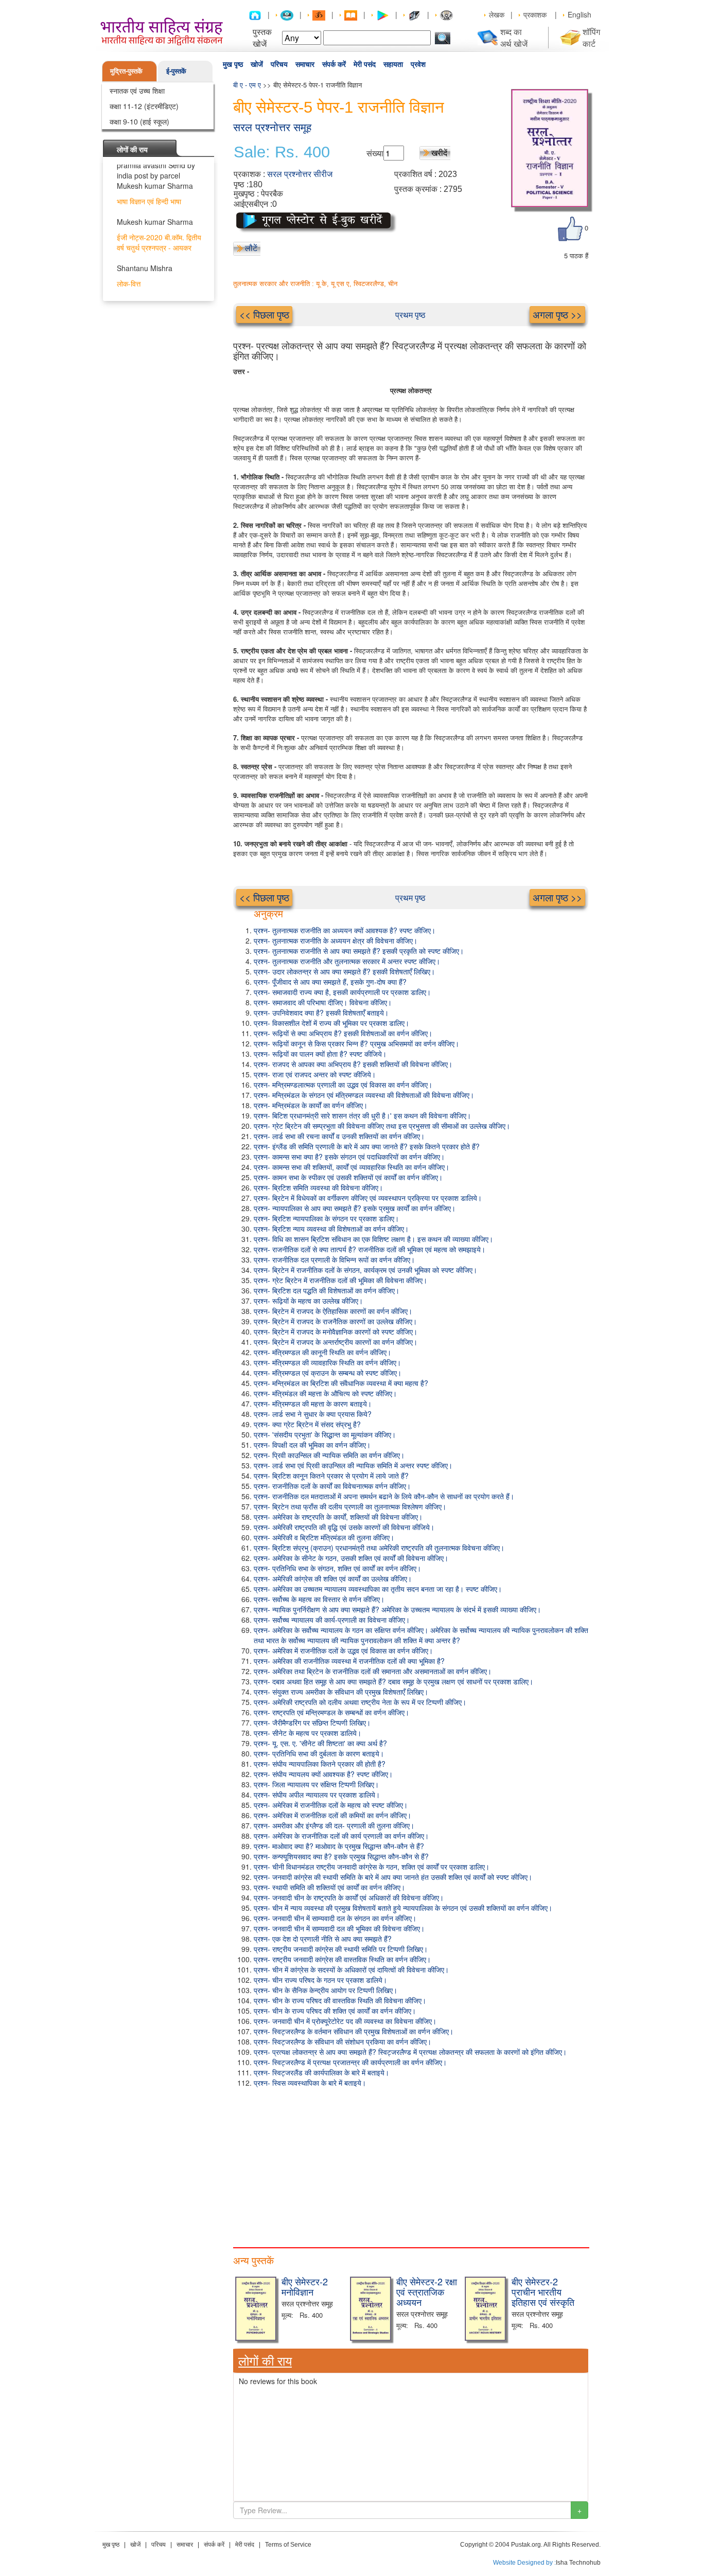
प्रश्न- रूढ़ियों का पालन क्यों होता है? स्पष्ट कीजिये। (320, 1054)
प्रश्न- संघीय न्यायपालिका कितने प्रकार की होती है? (320, 1764)
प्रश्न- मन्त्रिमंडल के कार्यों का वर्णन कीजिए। (311, 1105)
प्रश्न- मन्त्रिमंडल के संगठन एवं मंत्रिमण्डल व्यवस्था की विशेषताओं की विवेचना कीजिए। (364, 1095)
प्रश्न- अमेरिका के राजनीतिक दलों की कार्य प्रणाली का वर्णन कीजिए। (341, 1836)
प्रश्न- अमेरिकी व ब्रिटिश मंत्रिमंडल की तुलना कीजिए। (324, 1537)
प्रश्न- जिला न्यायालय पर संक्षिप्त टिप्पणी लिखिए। (316, 1784)
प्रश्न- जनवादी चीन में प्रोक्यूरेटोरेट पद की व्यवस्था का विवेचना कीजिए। (345, 2021)
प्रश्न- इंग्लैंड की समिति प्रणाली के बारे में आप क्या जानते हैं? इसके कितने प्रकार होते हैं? (367, 1146)
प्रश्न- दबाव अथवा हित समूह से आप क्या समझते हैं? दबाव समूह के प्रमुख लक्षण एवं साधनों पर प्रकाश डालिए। (393, 1681)
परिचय (279, 64)
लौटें (251, 248)
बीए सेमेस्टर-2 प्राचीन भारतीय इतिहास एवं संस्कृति (543, 2291)
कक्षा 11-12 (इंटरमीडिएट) (144, 106)
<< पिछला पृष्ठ (264, 314)
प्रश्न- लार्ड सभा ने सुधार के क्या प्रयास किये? (313, 1414)
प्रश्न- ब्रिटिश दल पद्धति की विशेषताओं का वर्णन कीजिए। (327, 1290)
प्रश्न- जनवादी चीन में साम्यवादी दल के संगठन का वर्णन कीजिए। (335, 1918)
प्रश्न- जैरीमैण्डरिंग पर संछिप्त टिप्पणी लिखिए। (312, 1722)
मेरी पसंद (365, 64)
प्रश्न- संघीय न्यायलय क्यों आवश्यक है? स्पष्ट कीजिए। (323, 1774)
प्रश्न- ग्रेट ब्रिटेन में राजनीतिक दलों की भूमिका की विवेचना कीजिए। (340, 1280)
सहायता (393, 64)
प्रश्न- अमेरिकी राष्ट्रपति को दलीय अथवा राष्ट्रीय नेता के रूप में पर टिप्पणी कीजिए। (360, 1702)
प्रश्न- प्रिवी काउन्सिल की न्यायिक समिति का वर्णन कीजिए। (329, 1455)
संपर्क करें (334, 64)
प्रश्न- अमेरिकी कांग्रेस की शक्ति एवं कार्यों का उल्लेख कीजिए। (333, 1578)
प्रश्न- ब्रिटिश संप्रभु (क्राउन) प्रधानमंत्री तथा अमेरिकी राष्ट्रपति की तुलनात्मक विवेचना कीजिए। (379, 1548)
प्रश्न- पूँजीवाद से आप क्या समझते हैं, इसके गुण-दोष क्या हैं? (330, 982)
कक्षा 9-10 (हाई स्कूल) (139, 121)
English (579, 14)
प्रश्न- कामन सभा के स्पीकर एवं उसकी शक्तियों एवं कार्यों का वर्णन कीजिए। (348, 1177)
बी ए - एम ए (247, 85)
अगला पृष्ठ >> (557, 314)
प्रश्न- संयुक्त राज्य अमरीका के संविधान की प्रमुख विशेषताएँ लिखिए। (341, 1692)
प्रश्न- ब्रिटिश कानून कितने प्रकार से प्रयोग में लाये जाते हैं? (331, 1476)
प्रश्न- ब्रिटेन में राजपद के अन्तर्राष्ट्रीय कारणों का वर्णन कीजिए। (336, 1342)
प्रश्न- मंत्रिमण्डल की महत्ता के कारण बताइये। (313, 1404)
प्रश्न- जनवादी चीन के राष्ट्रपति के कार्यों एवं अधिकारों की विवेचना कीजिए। (349, 1897)
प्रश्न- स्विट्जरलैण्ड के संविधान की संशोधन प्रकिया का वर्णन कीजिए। (342, 2041)
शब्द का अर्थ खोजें (514, 38)
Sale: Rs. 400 (282, 152)
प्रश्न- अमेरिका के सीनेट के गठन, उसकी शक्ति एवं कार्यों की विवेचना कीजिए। (351, 1558)
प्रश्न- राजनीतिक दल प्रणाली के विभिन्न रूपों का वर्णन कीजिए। (334, 1259)
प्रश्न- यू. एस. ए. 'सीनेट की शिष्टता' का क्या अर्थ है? (320, 1743)
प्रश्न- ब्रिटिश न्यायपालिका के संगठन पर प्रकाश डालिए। (326, 1218)
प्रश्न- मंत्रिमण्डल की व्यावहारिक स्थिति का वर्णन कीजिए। (327, 1362)
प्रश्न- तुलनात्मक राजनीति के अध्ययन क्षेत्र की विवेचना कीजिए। (336, 940)
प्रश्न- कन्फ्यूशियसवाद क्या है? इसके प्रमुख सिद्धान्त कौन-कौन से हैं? (341, 1856)
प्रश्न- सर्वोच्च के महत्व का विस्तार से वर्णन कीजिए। (319, 1599)
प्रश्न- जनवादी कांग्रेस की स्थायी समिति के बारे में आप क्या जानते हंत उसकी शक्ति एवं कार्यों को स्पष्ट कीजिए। (393, 1877)
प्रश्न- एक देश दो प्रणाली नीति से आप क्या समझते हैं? (323, 1939)
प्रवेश (418, 64)
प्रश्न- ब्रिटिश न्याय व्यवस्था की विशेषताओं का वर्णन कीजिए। (331, 1229)
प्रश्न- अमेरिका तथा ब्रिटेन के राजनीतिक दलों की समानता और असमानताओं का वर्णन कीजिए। (373, 1671)
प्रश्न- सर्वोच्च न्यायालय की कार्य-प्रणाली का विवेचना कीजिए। (332, 1620)
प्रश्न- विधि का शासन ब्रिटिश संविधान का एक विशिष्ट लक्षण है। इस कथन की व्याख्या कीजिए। (373, 1239)
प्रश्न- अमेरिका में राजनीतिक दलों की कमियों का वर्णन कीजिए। (332, 1815)
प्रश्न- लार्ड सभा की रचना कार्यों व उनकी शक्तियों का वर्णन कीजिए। (339, 1136)
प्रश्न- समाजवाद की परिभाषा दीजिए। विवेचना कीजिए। (323, 1002)
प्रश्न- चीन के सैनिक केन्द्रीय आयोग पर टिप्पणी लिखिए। (326, 1990)
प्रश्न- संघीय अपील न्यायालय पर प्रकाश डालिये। (317, 1795)
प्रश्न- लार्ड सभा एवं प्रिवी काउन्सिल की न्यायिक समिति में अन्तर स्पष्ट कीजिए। (353, 1465)
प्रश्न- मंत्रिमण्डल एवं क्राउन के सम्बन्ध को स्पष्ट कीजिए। (328, 1373)
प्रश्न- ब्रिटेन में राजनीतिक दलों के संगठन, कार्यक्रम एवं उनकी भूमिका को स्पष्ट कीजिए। (365, 1270)
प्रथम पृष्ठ (410, 315)
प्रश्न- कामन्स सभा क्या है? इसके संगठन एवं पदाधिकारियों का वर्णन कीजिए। (349, 1157)
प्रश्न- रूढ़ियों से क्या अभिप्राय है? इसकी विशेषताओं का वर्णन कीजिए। (343, 1033)
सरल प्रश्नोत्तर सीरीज (300, 174)
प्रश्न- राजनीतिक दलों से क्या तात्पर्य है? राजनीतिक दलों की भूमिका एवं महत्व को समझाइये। (370, 1249)
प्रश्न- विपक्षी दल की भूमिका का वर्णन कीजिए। (312, 1445)
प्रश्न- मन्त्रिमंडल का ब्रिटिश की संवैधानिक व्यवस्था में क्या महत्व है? (341, 1383)
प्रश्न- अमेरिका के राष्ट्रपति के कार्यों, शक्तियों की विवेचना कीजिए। (338, 1517)
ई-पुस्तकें (176, 71)
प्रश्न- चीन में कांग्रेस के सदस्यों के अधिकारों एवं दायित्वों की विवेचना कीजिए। (351, 1969)
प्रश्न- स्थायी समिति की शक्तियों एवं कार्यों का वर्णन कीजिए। (329, 1887)
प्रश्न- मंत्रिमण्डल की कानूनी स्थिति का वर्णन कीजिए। (322, 1352)
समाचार (305, 64)
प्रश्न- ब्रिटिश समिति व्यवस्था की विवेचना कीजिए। (318, 1187)
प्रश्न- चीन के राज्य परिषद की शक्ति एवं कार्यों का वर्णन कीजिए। (335, 2011)
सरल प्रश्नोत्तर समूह (272, 127)
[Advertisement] (411, 2165)
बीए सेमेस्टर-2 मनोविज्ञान (305, 2286)
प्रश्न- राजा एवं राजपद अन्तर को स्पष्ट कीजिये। (315, 1074)
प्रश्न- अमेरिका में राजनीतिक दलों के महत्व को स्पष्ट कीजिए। (331, 1805)
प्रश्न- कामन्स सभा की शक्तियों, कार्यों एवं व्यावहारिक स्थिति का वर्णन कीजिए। (351, 1167)
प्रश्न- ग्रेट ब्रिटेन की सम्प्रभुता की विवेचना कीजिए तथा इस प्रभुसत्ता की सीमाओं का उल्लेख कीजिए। (382, 1126)
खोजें (257, 64)
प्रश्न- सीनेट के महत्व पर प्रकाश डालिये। (307, 1733)
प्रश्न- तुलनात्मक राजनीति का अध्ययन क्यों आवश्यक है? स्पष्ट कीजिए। (345, 930)
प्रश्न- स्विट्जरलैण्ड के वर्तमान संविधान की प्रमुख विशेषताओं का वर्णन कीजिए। (354, 2031)
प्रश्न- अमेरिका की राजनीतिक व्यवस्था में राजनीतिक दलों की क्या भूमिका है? (349, 1661)
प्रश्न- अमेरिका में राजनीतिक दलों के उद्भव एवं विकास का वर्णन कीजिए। (343, 1650)
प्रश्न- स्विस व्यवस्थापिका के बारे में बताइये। (310, 2083)
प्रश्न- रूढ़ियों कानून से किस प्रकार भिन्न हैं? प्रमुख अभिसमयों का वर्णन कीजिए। (356, 1043)
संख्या (375, 153)
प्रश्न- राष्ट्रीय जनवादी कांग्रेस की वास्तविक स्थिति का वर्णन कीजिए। (342, 1959)
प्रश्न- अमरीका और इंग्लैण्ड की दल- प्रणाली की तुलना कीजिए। (334, 1825)
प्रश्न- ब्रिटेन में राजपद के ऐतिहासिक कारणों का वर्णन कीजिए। (333, 1311)
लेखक (497, 14)
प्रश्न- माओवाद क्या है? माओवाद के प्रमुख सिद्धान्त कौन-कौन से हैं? (339, 1846)
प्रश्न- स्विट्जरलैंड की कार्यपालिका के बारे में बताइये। (321, 2072)
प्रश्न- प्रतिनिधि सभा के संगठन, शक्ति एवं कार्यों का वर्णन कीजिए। (337, 1568)
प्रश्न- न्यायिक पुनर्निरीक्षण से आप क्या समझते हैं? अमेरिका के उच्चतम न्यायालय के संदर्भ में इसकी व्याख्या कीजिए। (397, 1609)
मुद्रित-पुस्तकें (126, 71)
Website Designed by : (524, 2563)
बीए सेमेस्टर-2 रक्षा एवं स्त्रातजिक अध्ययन (427, 2291)
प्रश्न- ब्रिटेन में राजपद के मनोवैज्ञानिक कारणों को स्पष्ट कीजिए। (336, 1331)
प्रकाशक (535, 14)
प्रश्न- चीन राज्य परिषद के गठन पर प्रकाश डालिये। (320, 1980)
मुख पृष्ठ (233, 64)
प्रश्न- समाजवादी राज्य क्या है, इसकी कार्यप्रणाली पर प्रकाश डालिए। (342, 992)
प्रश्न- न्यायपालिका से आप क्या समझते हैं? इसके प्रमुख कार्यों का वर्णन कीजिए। (355, 1208)
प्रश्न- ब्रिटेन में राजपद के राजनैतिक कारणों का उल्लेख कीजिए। (335, 1321)
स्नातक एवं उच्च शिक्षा (137, 91)
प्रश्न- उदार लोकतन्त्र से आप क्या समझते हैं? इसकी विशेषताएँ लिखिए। (344, 971)
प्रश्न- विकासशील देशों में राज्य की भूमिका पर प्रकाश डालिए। (331, 1023)
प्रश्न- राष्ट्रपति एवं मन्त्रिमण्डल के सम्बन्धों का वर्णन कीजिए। (331, 1712)
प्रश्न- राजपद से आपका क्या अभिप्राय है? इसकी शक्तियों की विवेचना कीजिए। (353, 1064)
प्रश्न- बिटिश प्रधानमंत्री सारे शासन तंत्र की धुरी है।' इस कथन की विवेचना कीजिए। (362, 1115)
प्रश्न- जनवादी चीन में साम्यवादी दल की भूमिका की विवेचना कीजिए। (339, 1928)
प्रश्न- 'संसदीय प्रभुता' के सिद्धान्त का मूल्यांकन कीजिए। (325, 1434)
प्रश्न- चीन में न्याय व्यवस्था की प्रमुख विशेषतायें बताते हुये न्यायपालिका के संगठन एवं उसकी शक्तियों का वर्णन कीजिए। (403, 1908)
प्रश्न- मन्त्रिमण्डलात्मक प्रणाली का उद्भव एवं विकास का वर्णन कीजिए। (343, 1085)
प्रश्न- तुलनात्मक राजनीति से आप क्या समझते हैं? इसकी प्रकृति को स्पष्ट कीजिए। (359, 951)
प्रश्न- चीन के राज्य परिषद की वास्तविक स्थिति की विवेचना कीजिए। (340, 2000)
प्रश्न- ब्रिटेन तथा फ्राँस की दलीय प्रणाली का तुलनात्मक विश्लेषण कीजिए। (350, 1506)
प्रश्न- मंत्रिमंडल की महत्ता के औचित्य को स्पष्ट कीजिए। (325, 1393)
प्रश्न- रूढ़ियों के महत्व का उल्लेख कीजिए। (308, 1301)
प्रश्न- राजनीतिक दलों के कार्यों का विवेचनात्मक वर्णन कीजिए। (332, 1486)
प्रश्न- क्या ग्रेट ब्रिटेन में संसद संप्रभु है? (307, 1424)
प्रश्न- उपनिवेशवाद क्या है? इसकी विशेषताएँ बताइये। (321, 1012)
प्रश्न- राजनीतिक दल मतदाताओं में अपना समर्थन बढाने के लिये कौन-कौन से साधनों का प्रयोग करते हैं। (384, 1496)
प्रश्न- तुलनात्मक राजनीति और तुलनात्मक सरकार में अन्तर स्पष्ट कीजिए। (347, 961)
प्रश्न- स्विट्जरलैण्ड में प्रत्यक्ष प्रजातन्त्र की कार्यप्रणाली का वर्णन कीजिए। (350, 2062)
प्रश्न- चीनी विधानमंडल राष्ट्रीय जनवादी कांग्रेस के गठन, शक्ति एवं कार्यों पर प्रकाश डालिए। (372, 1867)
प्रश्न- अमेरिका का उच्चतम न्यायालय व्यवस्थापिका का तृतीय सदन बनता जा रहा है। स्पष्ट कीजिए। (378, 1589)
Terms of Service (288, 2545)
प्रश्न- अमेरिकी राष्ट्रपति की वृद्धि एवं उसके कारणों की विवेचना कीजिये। (344, 1527)
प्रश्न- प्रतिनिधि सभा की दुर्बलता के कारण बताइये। (319, 1753)
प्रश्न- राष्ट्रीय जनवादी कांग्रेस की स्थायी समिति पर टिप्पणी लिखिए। (341, 1949)
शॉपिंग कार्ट (591, 38)
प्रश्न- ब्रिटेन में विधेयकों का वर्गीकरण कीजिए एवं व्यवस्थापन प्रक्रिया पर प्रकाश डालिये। (368, 1198)
